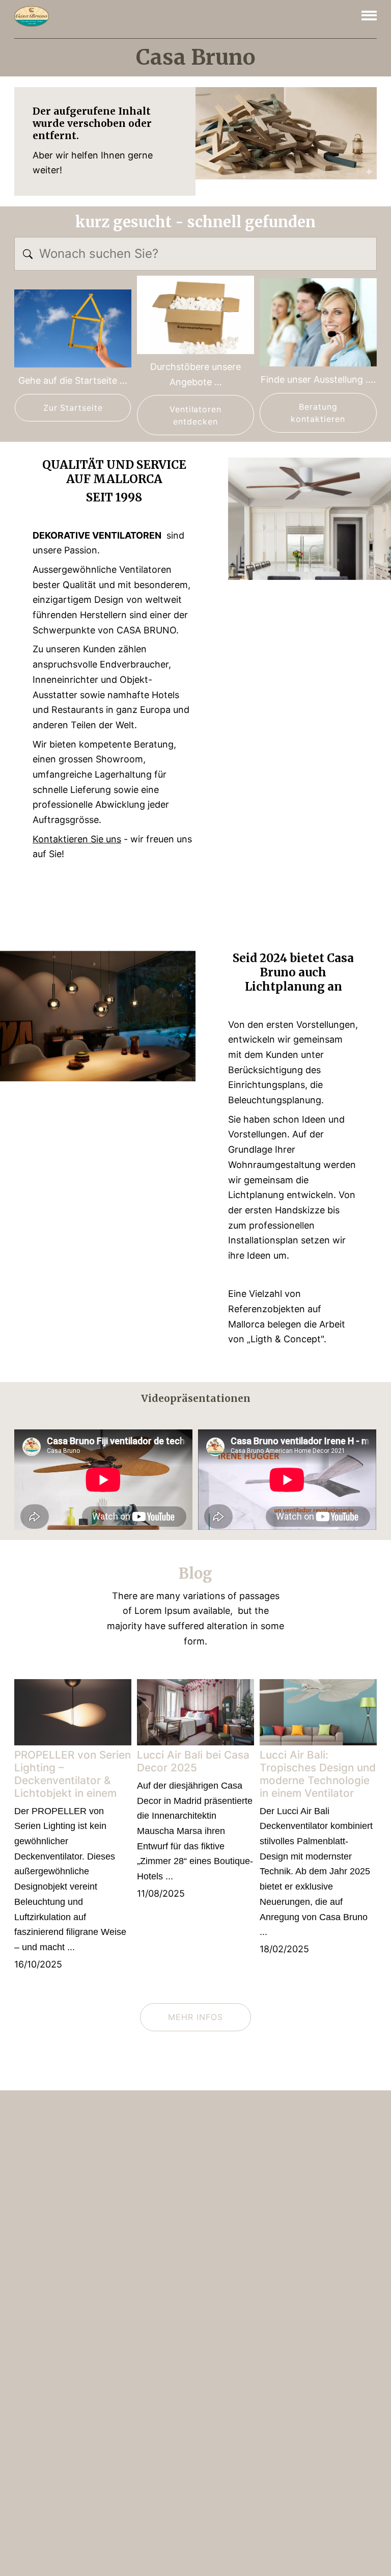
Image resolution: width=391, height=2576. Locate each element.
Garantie (27, 2285)
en (62, 2159)
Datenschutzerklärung (48, 2323)
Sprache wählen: (260, 2493)
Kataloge (356, 2108)
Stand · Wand (136, 2298)
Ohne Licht (131, 2226)
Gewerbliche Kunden (46, 2382)
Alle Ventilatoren (295, 2108)
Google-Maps (287, 2463)
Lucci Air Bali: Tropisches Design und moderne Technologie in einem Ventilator (318, 1774)
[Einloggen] (364, 2527)
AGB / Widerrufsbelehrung (55, 2304)
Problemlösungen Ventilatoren (41, 2407)
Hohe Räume (134, 2274)
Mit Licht (127, 2202)
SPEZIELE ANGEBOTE (148, 2347)
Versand (27, 2246)
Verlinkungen (34, 2363)
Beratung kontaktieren (318, 413)
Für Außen (132, 2178)
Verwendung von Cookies (53, 2343)
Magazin (288, 2134)
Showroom (31, 2432)
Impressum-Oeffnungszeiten (39, 2201)
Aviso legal (322, 2529)
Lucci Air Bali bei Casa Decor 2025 (193, 1761)
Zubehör (126, 2371)
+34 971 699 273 (304, 2409)
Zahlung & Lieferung (45, 2265)
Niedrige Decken (143, 2250)
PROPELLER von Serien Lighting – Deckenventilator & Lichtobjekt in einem (73, 1774)
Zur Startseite (73, 408)
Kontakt (331, 2134)
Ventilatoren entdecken (196, 415)
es (94, 2159)
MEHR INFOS (195, 2017)
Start (242, 2108)
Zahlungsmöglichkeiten (50, 2226)
